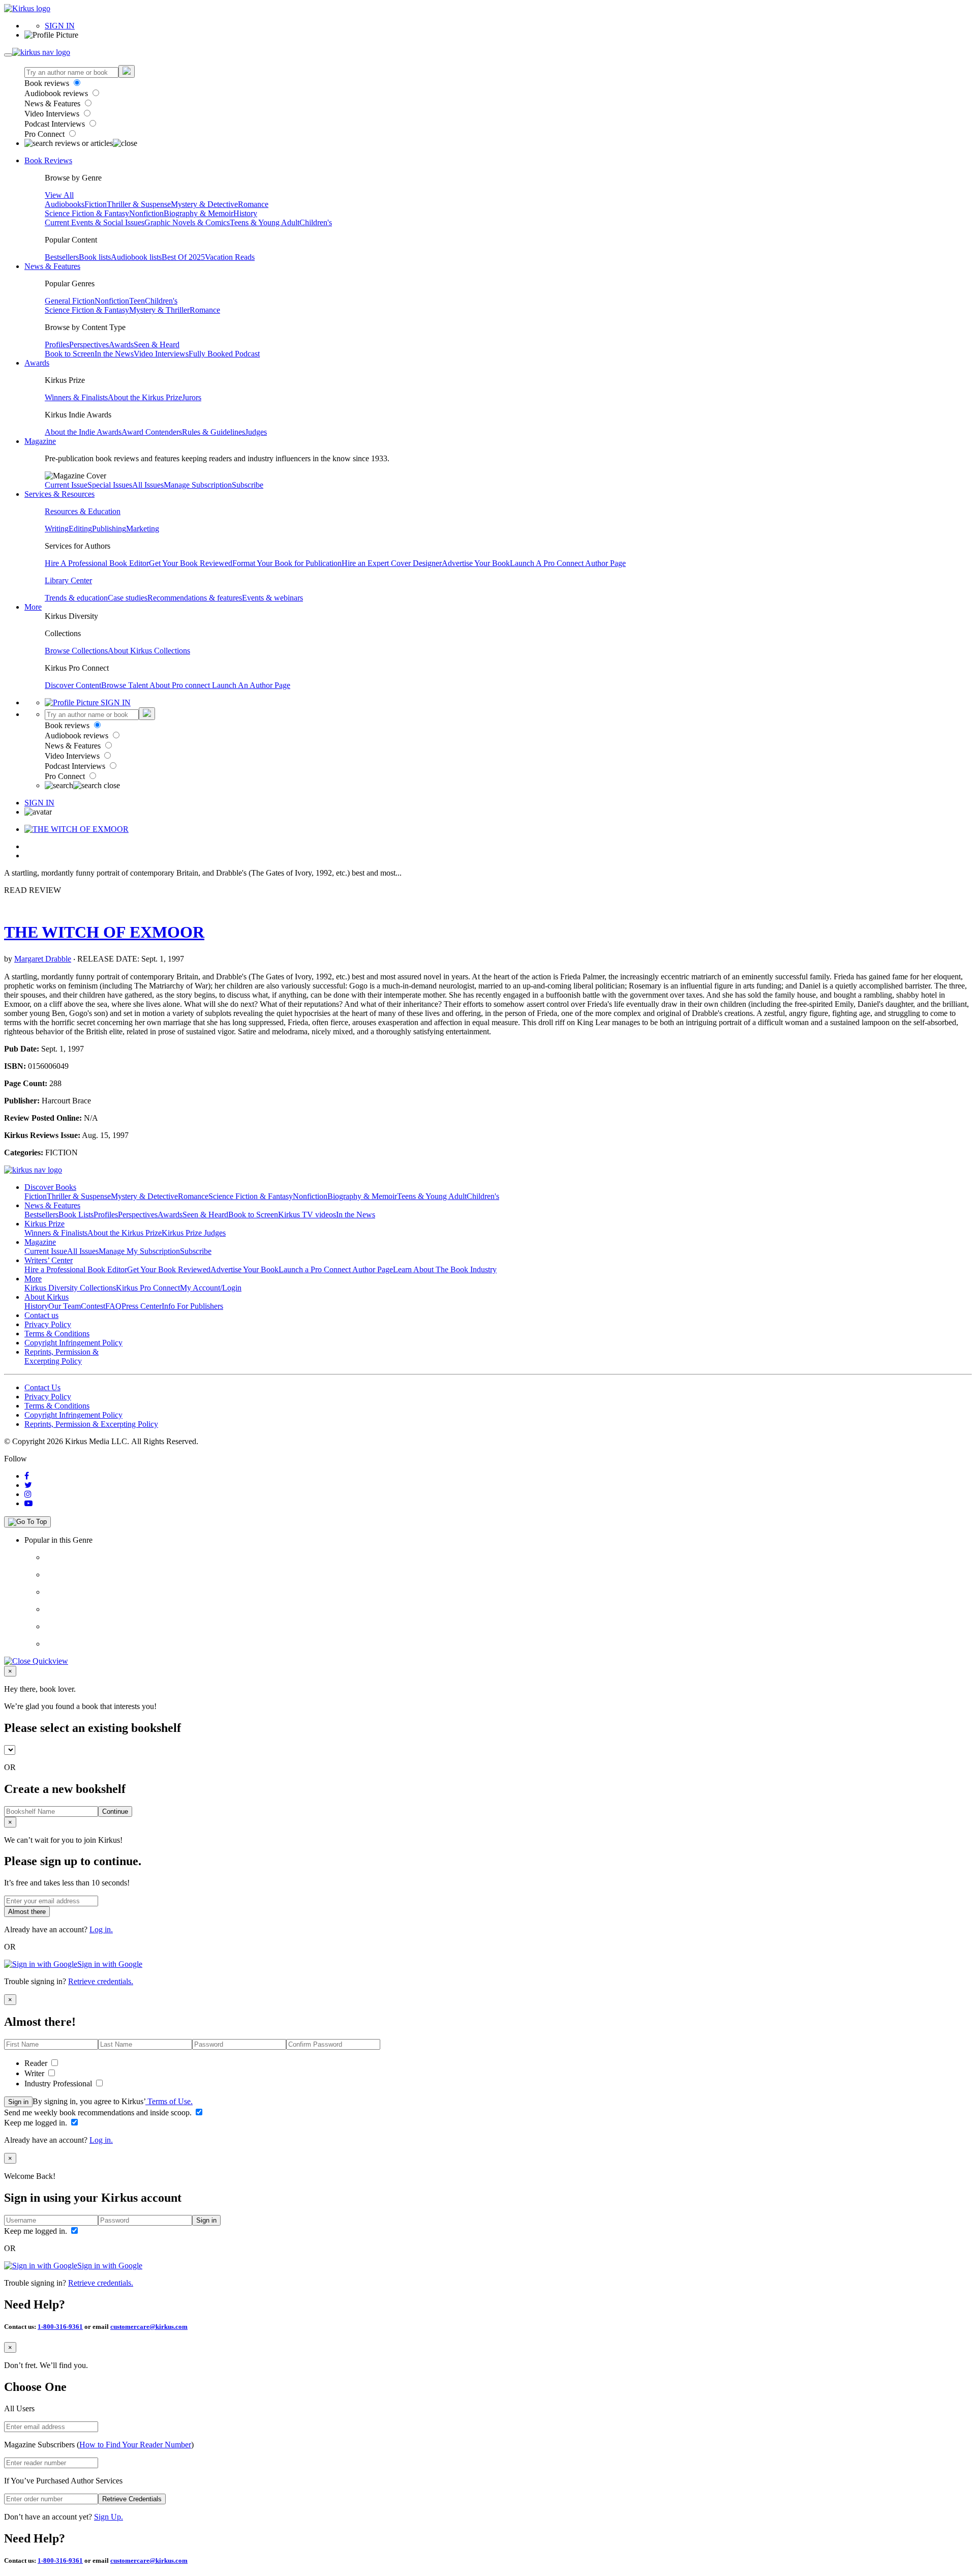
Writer (35, 2073)
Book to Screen (70, 354)
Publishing (109, 529)
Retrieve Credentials (132, 2499)
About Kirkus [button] (47, 1297)
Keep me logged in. (37, 2123)
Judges (256, 432)
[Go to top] (27, 1522)
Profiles (57, 345)
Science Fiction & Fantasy (87, 213)
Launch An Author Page (251, 685)
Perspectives (89, 345)
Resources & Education (83, 511)
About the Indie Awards (83, 432)
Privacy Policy (48, 1324)
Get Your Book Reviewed (191, 563)
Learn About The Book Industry (445, 1269)
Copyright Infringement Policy (73, 1343)
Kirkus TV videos (307, 1215)
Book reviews (48, 83)
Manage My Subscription (139, 1251)
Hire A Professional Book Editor (97, 563)
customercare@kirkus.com (149, 2327)
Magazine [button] (40, 441)
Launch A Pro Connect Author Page (568, 563)
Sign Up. (109, 2517)
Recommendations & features (195, 598)
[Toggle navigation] (8, 55)
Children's (316, 222)
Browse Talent (125, 685)
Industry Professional (59, 2084)
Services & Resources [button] (59, 494)
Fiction (96, 204)
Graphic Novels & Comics (187, 222)
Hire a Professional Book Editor (76, 1269)
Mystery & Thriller (159, 310)
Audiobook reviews (57, 93)
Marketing (143, 529)
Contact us (41, 1315)
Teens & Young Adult (265, 222)
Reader (37, 2063)
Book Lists (76, 1215)
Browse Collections (76, 651)
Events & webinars (272, 598)
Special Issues (110, 485)
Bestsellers (62, 257)
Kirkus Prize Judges (194, 1233)
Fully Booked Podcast (224, 354)
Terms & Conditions (57, 1334)
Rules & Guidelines (213, 432)
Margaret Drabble (43, 959)
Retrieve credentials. (101, 1981)
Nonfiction (146, 213)
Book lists (95, 257)
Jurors (192, 397)
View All (59, 195)
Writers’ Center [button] (49, 1260)
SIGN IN (60, 26)
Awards (121, 345)
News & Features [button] (52, 266)
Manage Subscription (198, 485)
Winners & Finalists (76, 397)
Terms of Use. (169, 2101)
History (245, 213)
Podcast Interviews (56, 124)
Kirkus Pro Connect (148, 1288)
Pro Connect (45, 134)
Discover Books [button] (50, 1187)
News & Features (53, 103)
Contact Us (42, 1387)
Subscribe (248, 485)
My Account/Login (211, 1288)
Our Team (65, 1306)
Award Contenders (152, 432)
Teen (137, 301)
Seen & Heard (157, 345)
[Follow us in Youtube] (28, 1503)
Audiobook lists (136, 257)
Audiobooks (65, 204)
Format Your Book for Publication (287, 563)
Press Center (142, 1306)
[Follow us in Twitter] (28, 1485)
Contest (93, 1306)
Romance (253, 204)
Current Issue (66, 485)
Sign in (18, 2102)
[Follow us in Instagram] (28, 1494)
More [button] (33, 607)
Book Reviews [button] (48, 160)
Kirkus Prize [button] (44, 1224)
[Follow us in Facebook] (27, 1476)
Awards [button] (37, 363)
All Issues (148, 485)
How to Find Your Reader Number (135, 2445)
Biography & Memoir (199, 213)
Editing (80, 529)
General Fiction (70, 301)
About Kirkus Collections (149, 651)
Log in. (101, 1929)
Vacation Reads (230, 257)
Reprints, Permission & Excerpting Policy (62, 1356)
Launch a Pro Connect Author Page (336, 1269)
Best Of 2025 (183, 257)
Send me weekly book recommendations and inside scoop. (99, 2113)
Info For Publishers (192, 1306)
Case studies (128, 598)
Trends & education (76, 598)
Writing (57, 529)
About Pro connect (181, 685)
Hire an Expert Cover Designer (392, 563)
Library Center (68, 580)
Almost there (27, 1912)
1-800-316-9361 (60, 2327)
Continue (115, 1811)
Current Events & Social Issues (95, 222)
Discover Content (73, 685)
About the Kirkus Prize (145, 397)
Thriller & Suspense (139, 204)
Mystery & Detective (204, 204)
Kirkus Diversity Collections (70, 1288)
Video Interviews (53, 114)
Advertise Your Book (476, 563)
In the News (114, 354)
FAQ (113, 1306)
